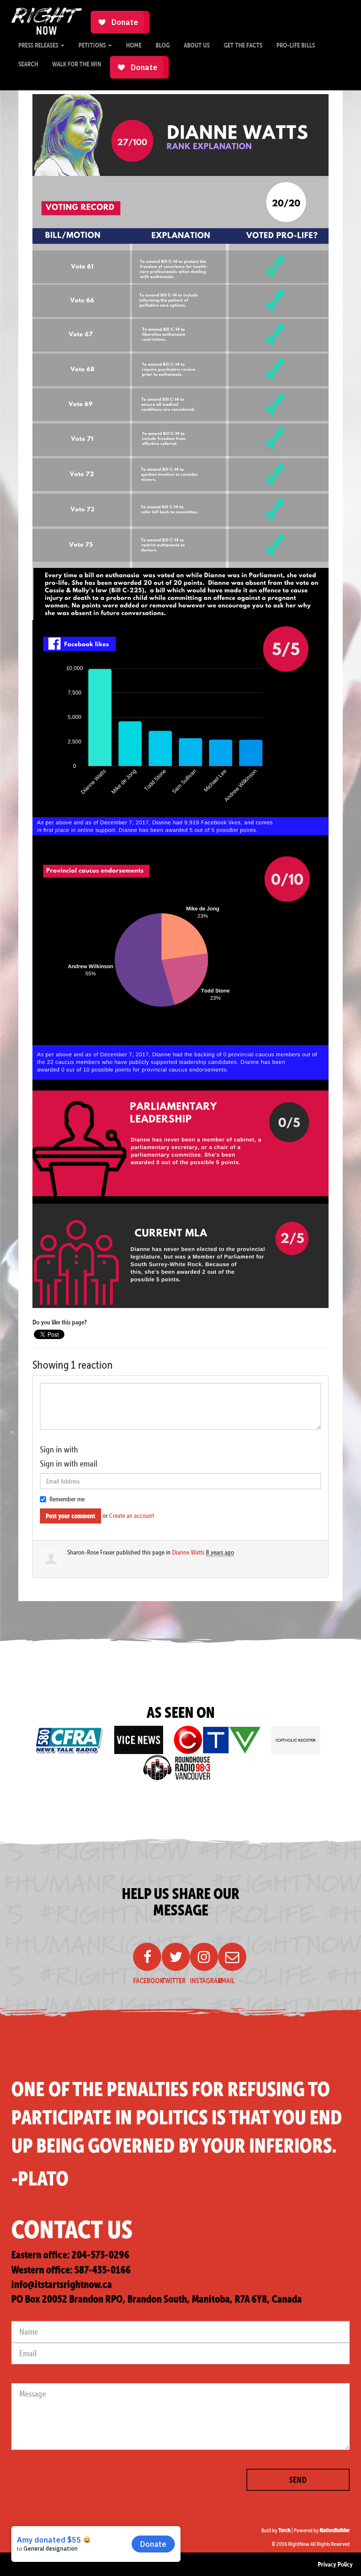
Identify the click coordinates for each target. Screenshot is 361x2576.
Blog (163, 45)
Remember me (67, 1499)
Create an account (132, 1515)
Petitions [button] (93, 45)
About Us (197, 45)
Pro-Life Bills (296, 45)
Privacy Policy (335, 2564)
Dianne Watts (188, 1552)
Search (28, 64)
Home (134, 45)
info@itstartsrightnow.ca (62, 2285)
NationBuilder (335, 2530)
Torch (284, 2530)
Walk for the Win (77, 64)
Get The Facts (243, 45)
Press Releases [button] (39, 45)
